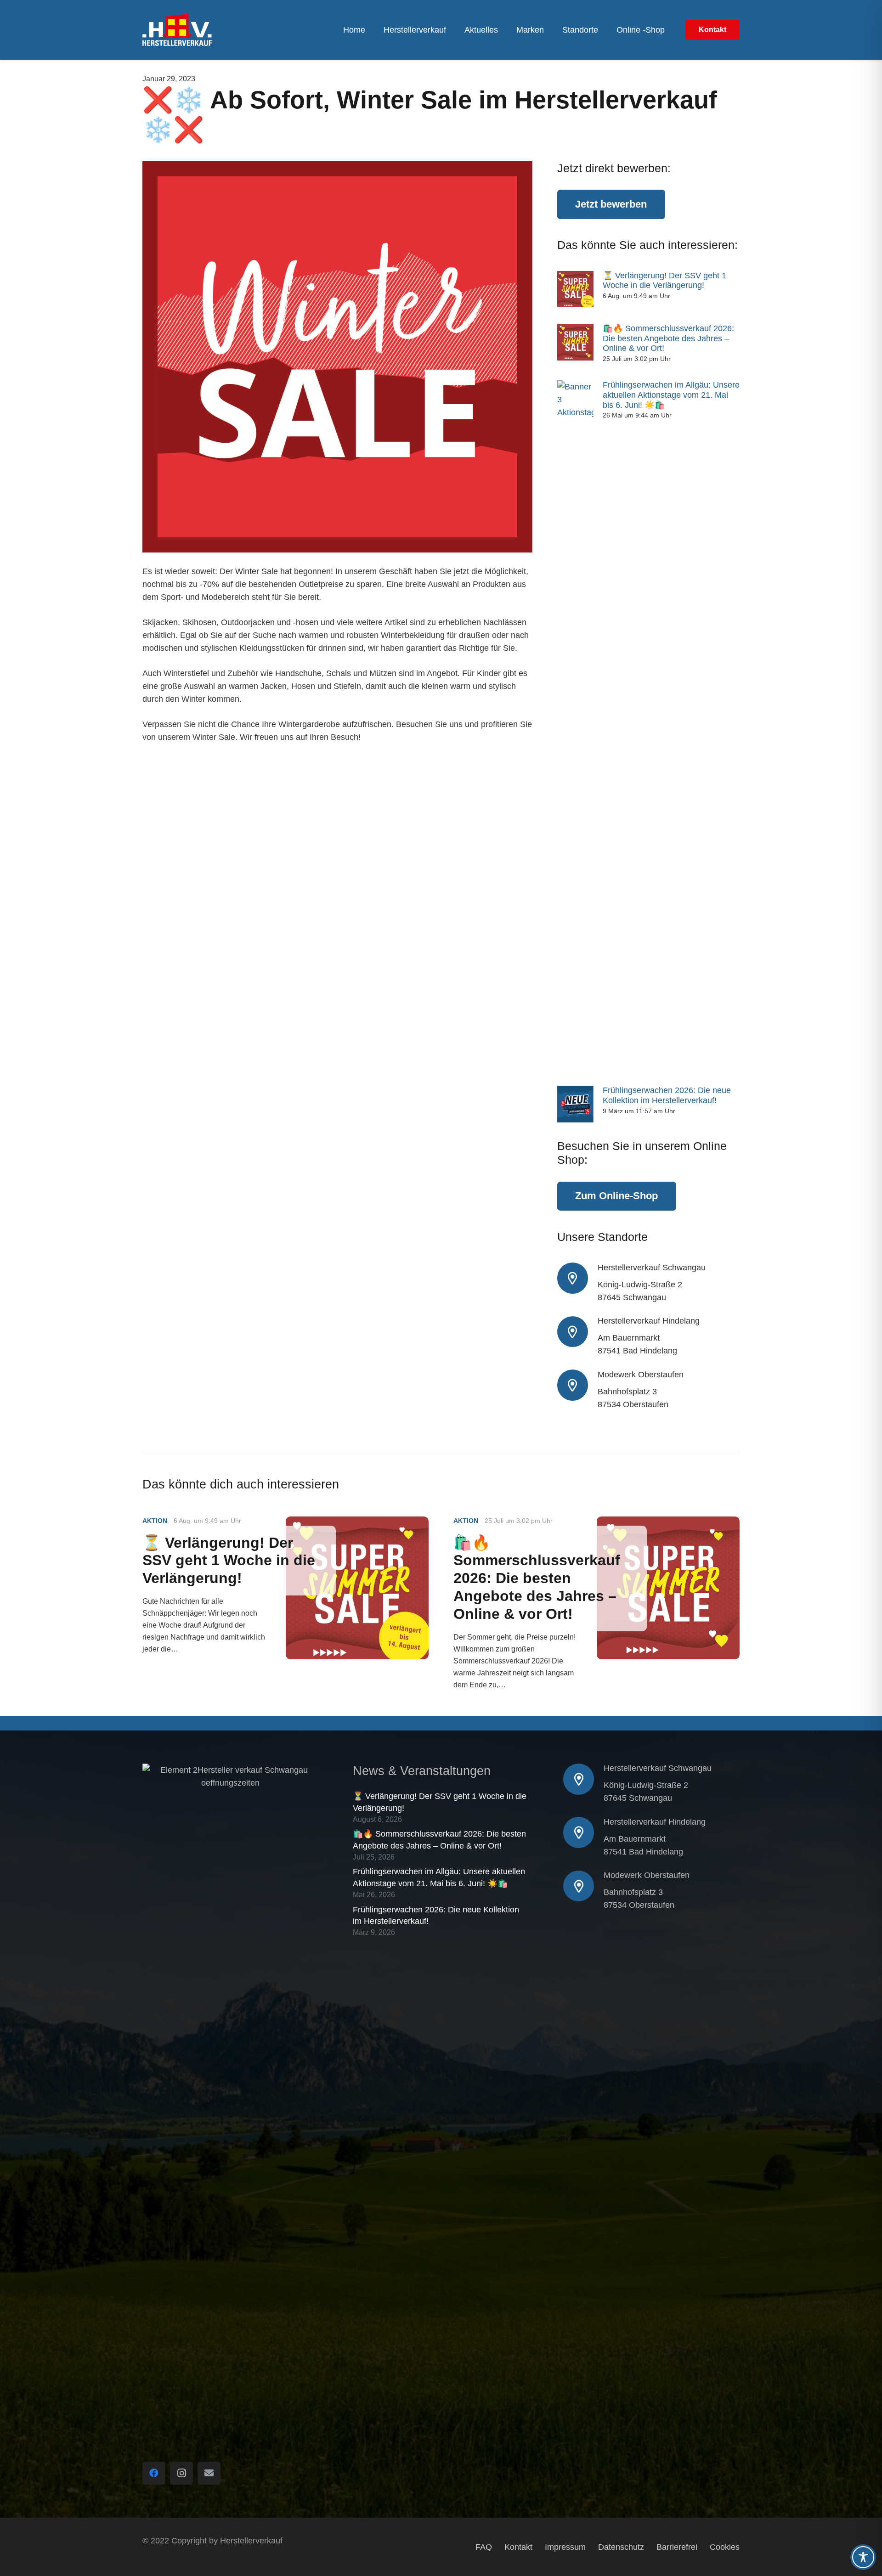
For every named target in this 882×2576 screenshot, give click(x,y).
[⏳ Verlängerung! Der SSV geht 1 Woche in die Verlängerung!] (575, 289)
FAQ (484, 2547)
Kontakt (518, 2547)
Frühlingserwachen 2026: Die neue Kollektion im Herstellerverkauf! (667, 1095)
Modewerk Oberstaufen (641, 1375)
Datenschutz (621, 2547)
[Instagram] (181, 2473)
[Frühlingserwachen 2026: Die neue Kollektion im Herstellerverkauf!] (575, 1104)
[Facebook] (154, 2473)
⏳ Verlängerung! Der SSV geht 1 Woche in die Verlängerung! (664, 281)
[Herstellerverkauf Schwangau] (577, 1278)
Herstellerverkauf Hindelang (649, 1321)
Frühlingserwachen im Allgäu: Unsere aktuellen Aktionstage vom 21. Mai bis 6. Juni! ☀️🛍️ (671, 395)
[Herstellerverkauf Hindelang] (577, 1332)
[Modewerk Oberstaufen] (577, 1385)
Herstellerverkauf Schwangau (652, 1268)
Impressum (565, 2547)
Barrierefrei (677, 2547)
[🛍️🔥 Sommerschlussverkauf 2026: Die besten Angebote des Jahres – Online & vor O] (575, 342)
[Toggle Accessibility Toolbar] (863, 2557)
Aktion (155, 1521)
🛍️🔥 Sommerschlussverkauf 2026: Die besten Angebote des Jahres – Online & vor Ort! (668, 338)
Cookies (725, 2547)
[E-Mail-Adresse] (209, 2473)
